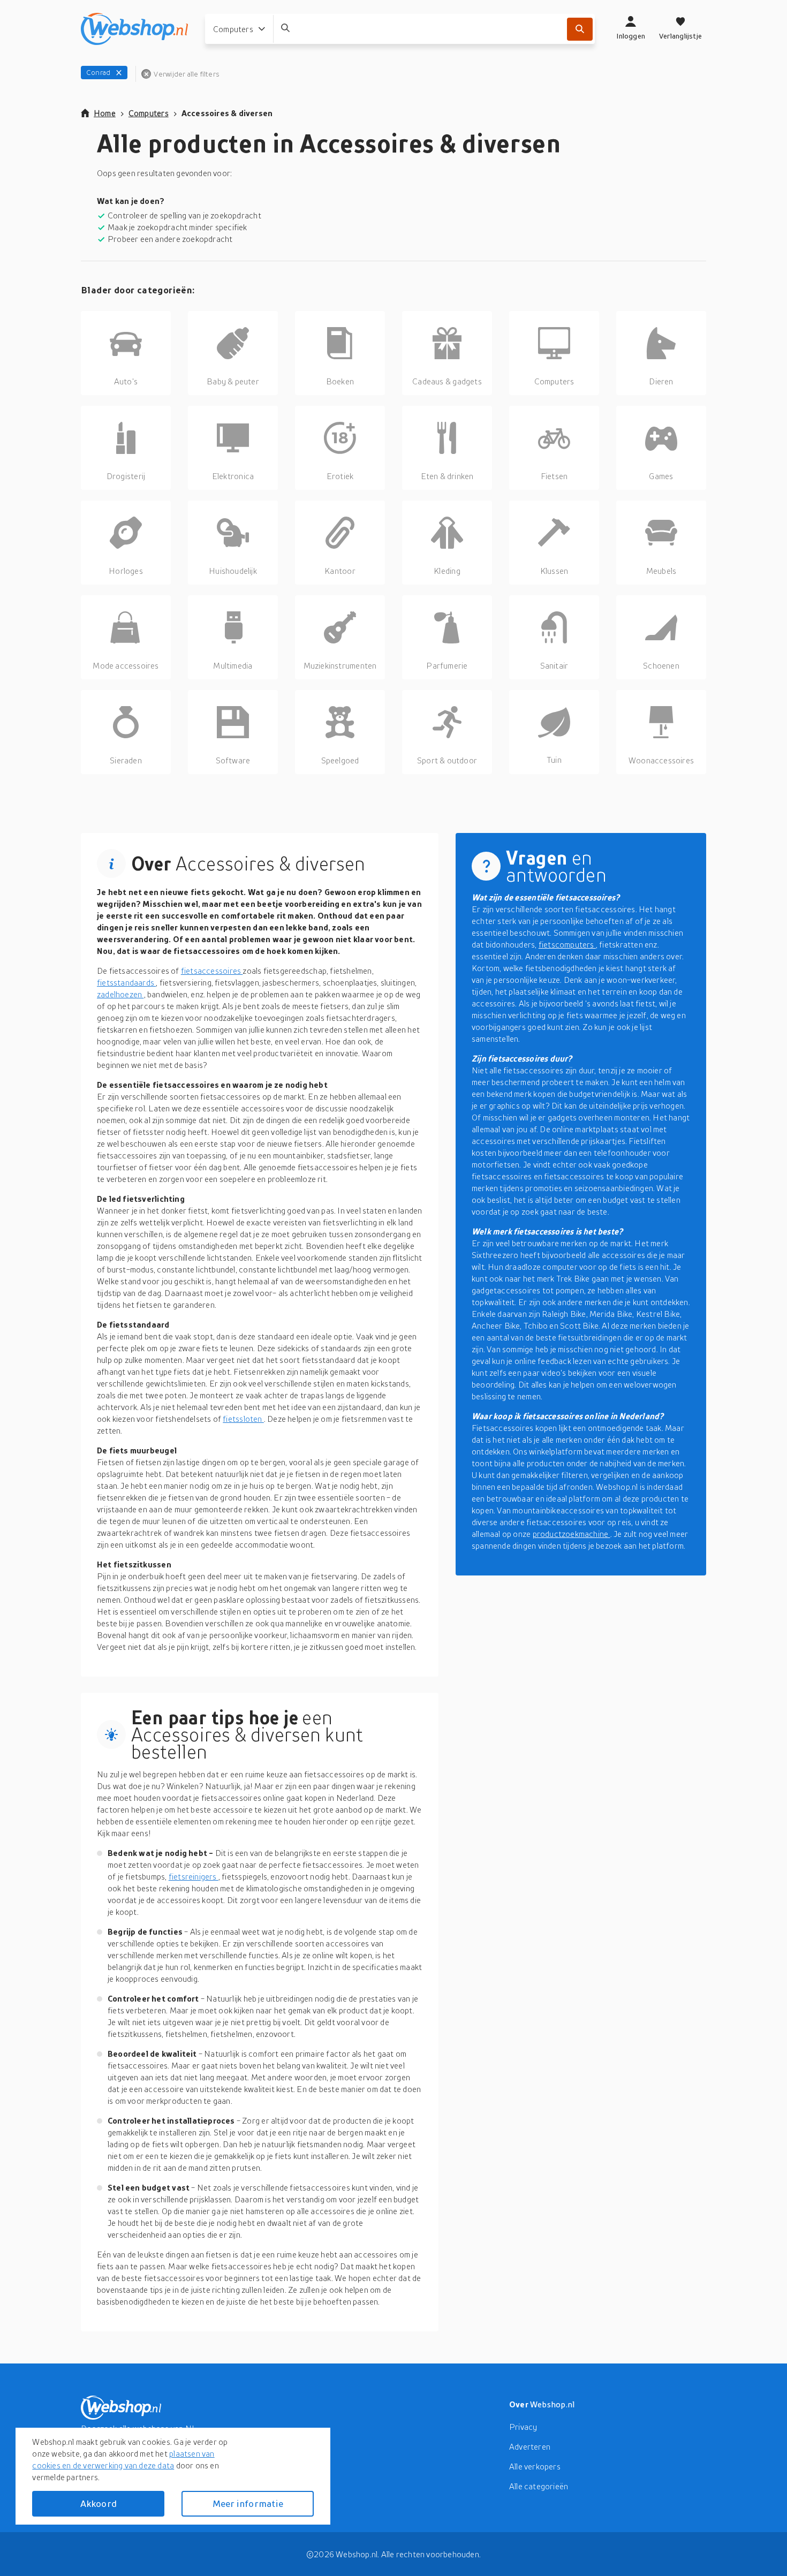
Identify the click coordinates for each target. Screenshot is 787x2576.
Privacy (523, 2427)
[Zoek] (580, 29)
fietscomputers (567, 944)
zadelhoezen (120, 994)
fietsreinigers (194, 1876)
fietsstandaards (126, 982)
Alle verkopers (535, 2466)
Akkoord (99, 2503)
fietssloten (243, 1419)
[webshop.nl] (134, 29)
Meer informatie (248, 2503)
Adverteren (530, 2446)
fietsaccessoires (212, 971)
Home (105, 113)
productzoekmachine (572, 1534)
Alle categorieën (539, 2486)
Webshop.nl (553, 2404)
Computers (149, 113)
